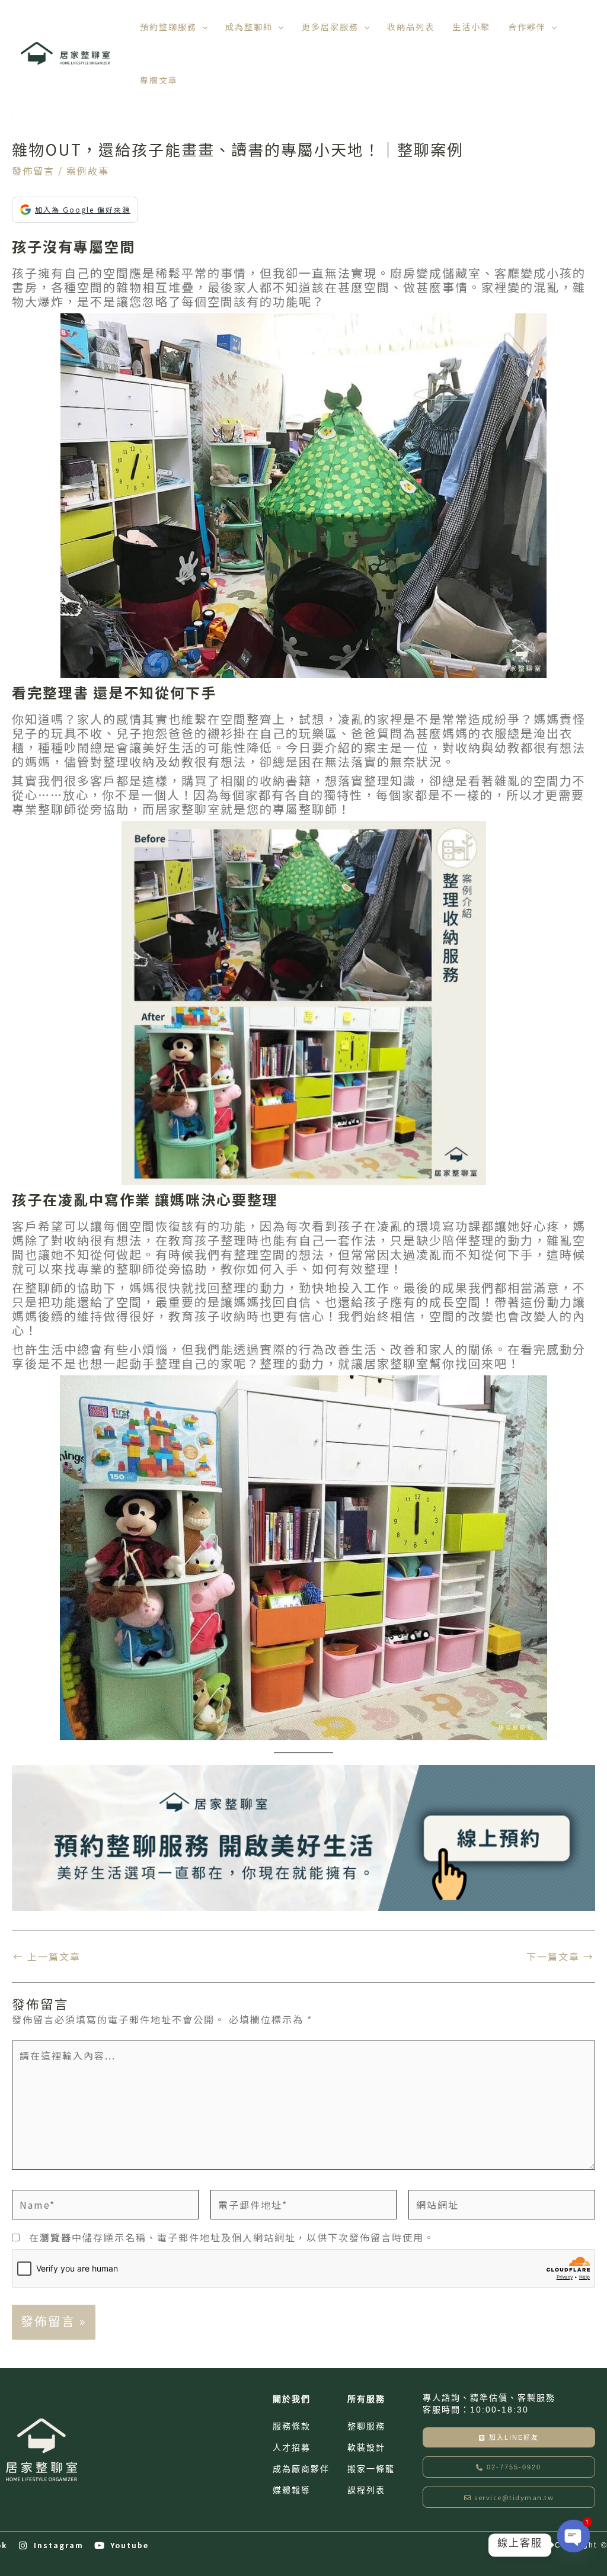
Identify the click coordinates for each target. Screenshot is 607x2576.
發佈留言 (33, 171)
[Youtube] (100, 2545)
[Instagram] (23, 2545)
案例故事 (88, 171)
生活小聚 (471, 27)
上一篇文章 (47, 1956)
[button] (202, 27)
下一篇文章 (560, 1956)
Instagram (59, 2545)
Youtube (130, 2545)
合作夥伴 (527, 27)
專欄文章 (159, 80)
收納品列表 (411, 27)
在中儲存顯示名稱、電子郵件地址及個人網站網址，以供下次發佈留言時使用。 (232, 2237)
